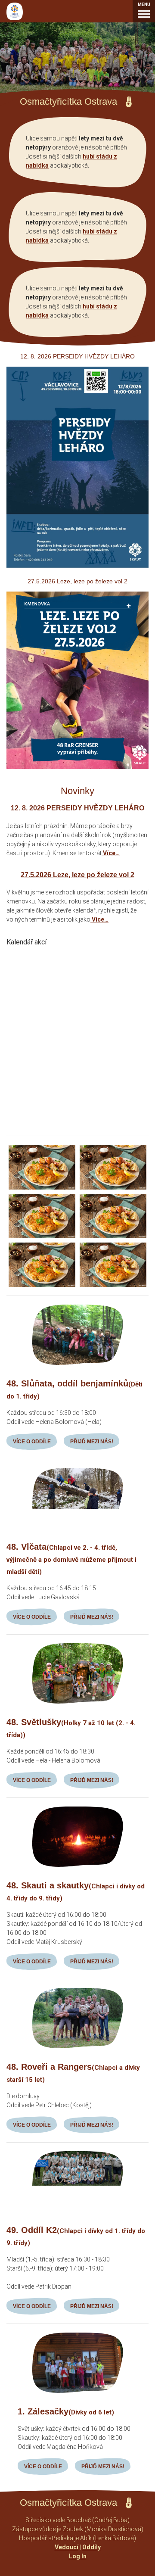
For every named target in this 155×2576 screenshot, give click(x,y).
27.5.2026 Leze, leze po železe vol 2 (77, 875)
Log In (78, 2556)
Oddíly (91, 2547)
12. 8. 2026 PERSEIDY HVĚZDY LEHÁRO (77, 808)
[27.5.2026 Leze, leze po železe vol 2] (77, 767)
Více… (111, 853)
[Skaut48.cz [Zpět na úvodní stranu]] (15, 11)
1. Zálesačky (66, 2411)
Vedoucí (67, 2547)
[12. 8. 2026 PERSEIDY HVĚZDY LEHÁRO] (77, 565)
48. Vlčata (71, 1559)
